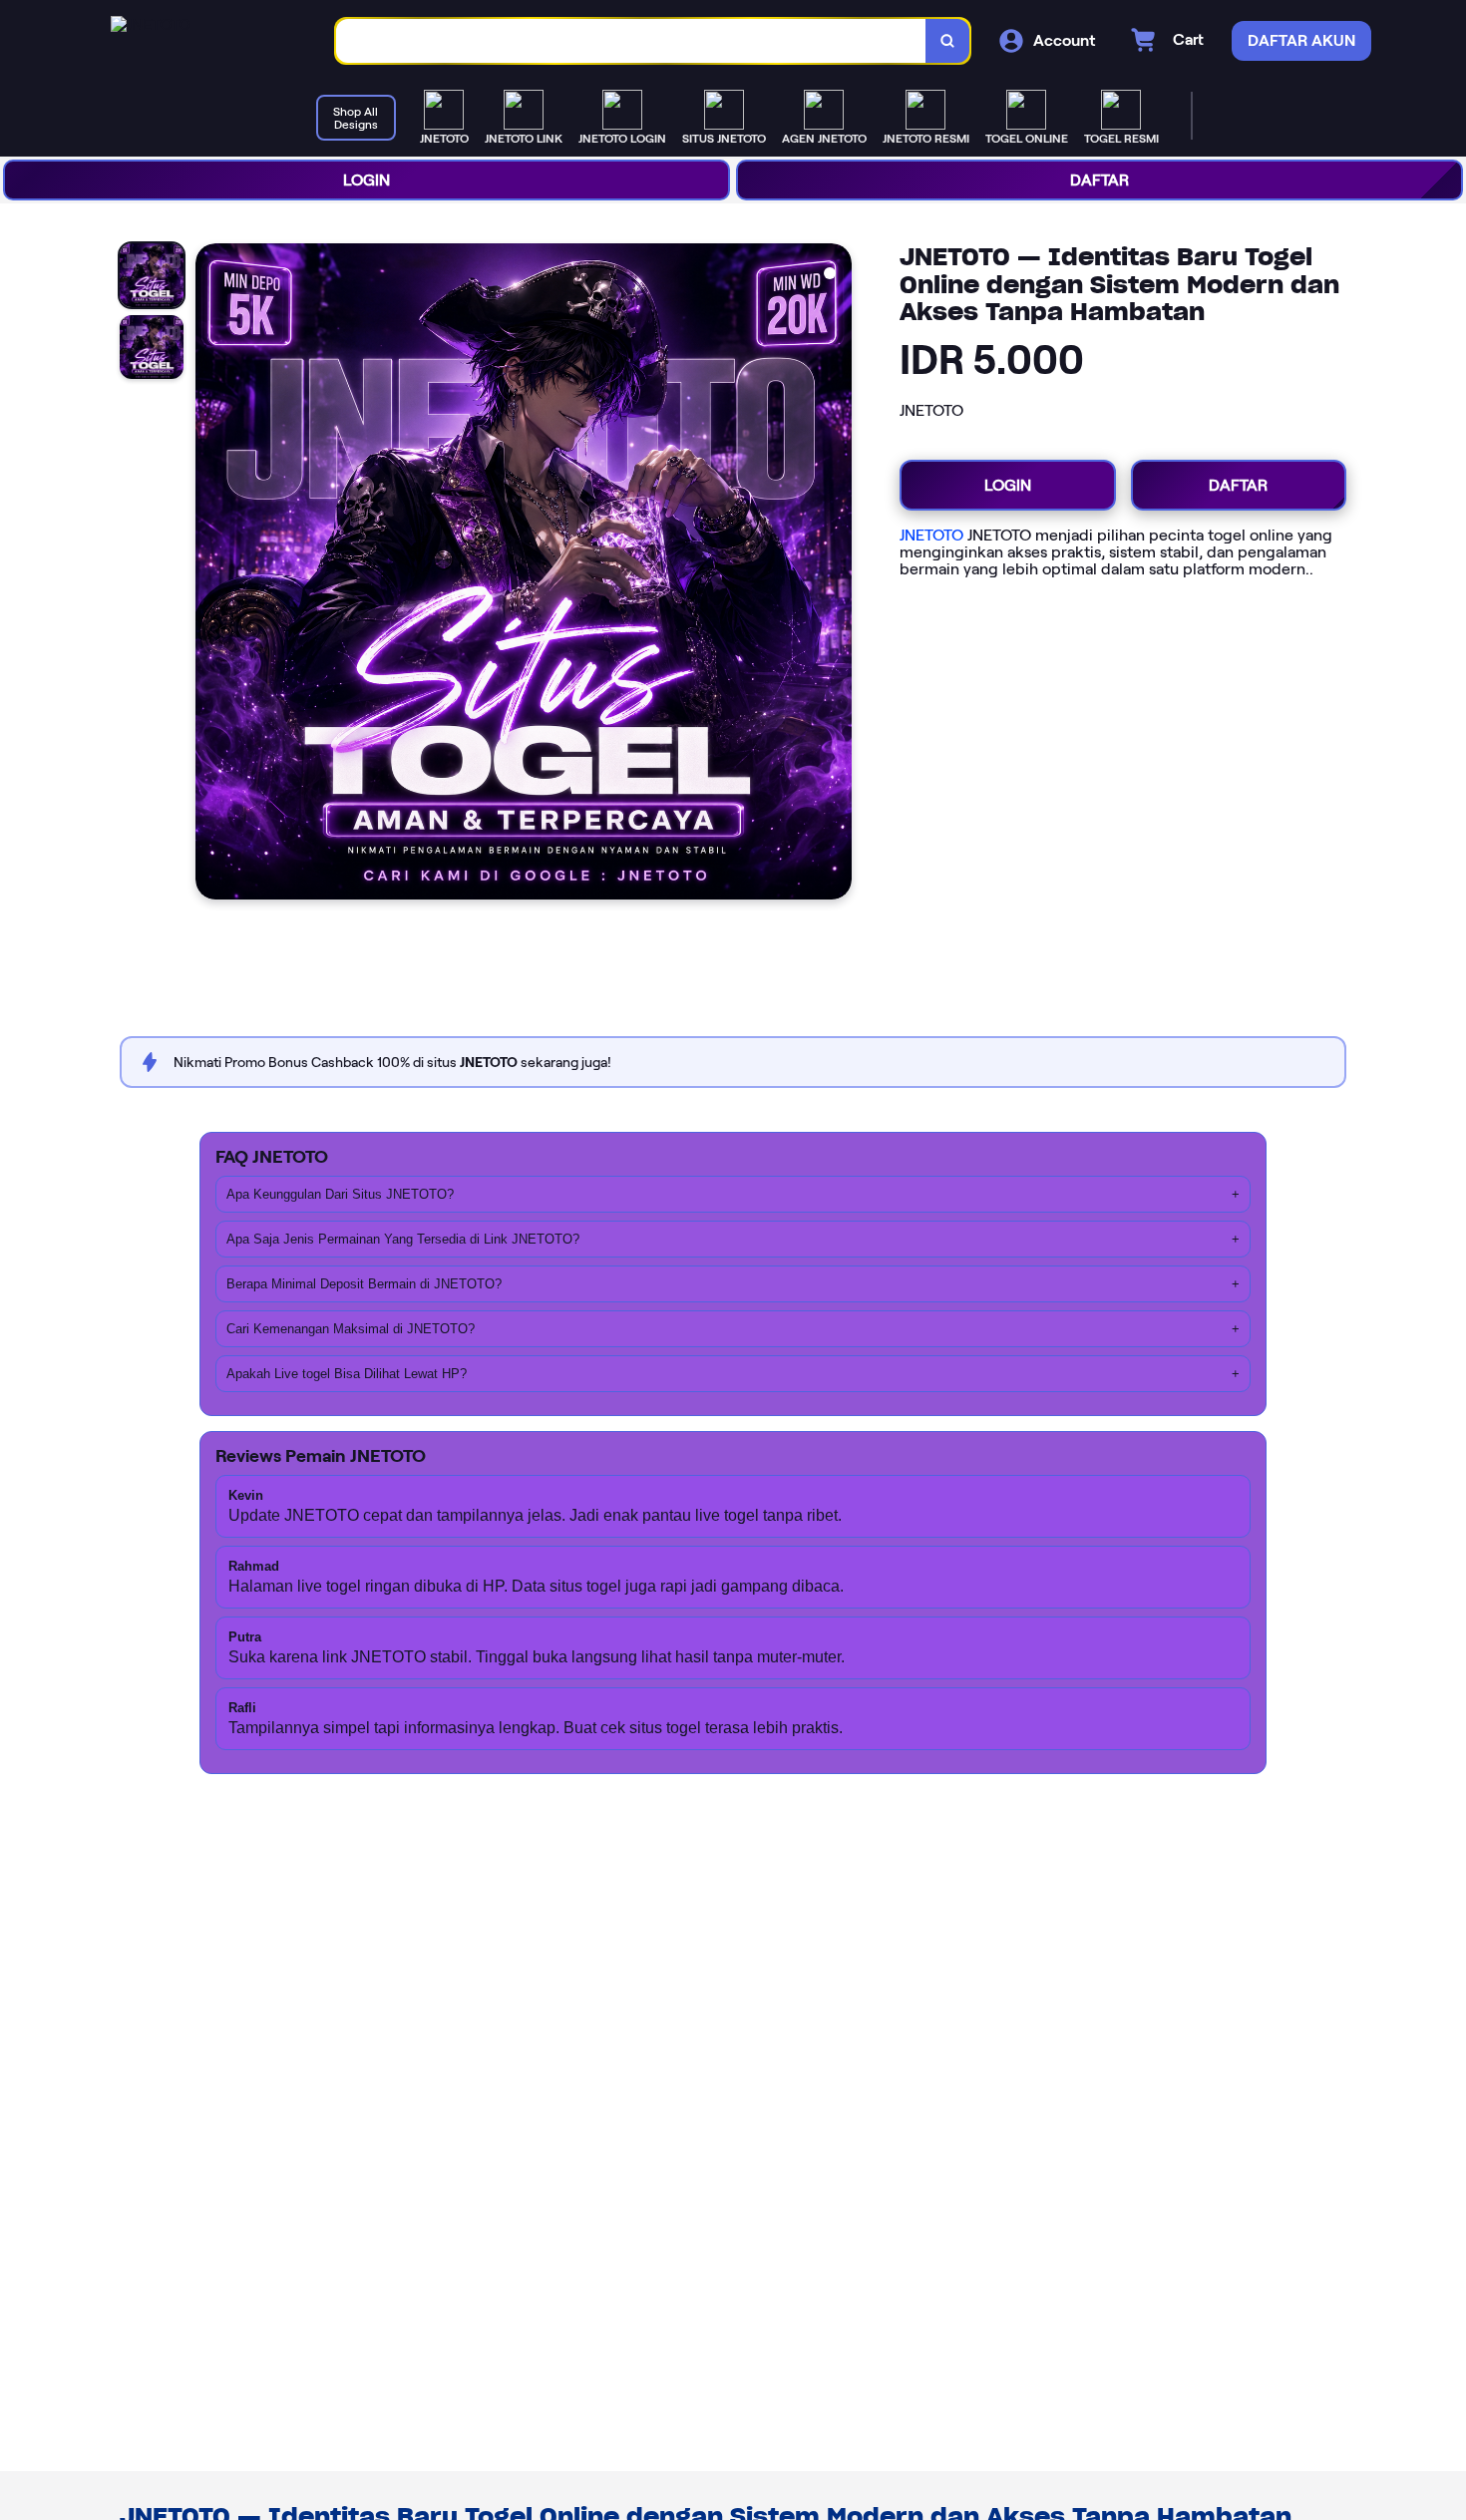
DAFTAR (1099, 180)
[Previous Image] (211, 574)
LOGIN (366, 180)
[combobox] (631, 41)
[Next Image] (836, 574)
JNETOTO (931, 535)
